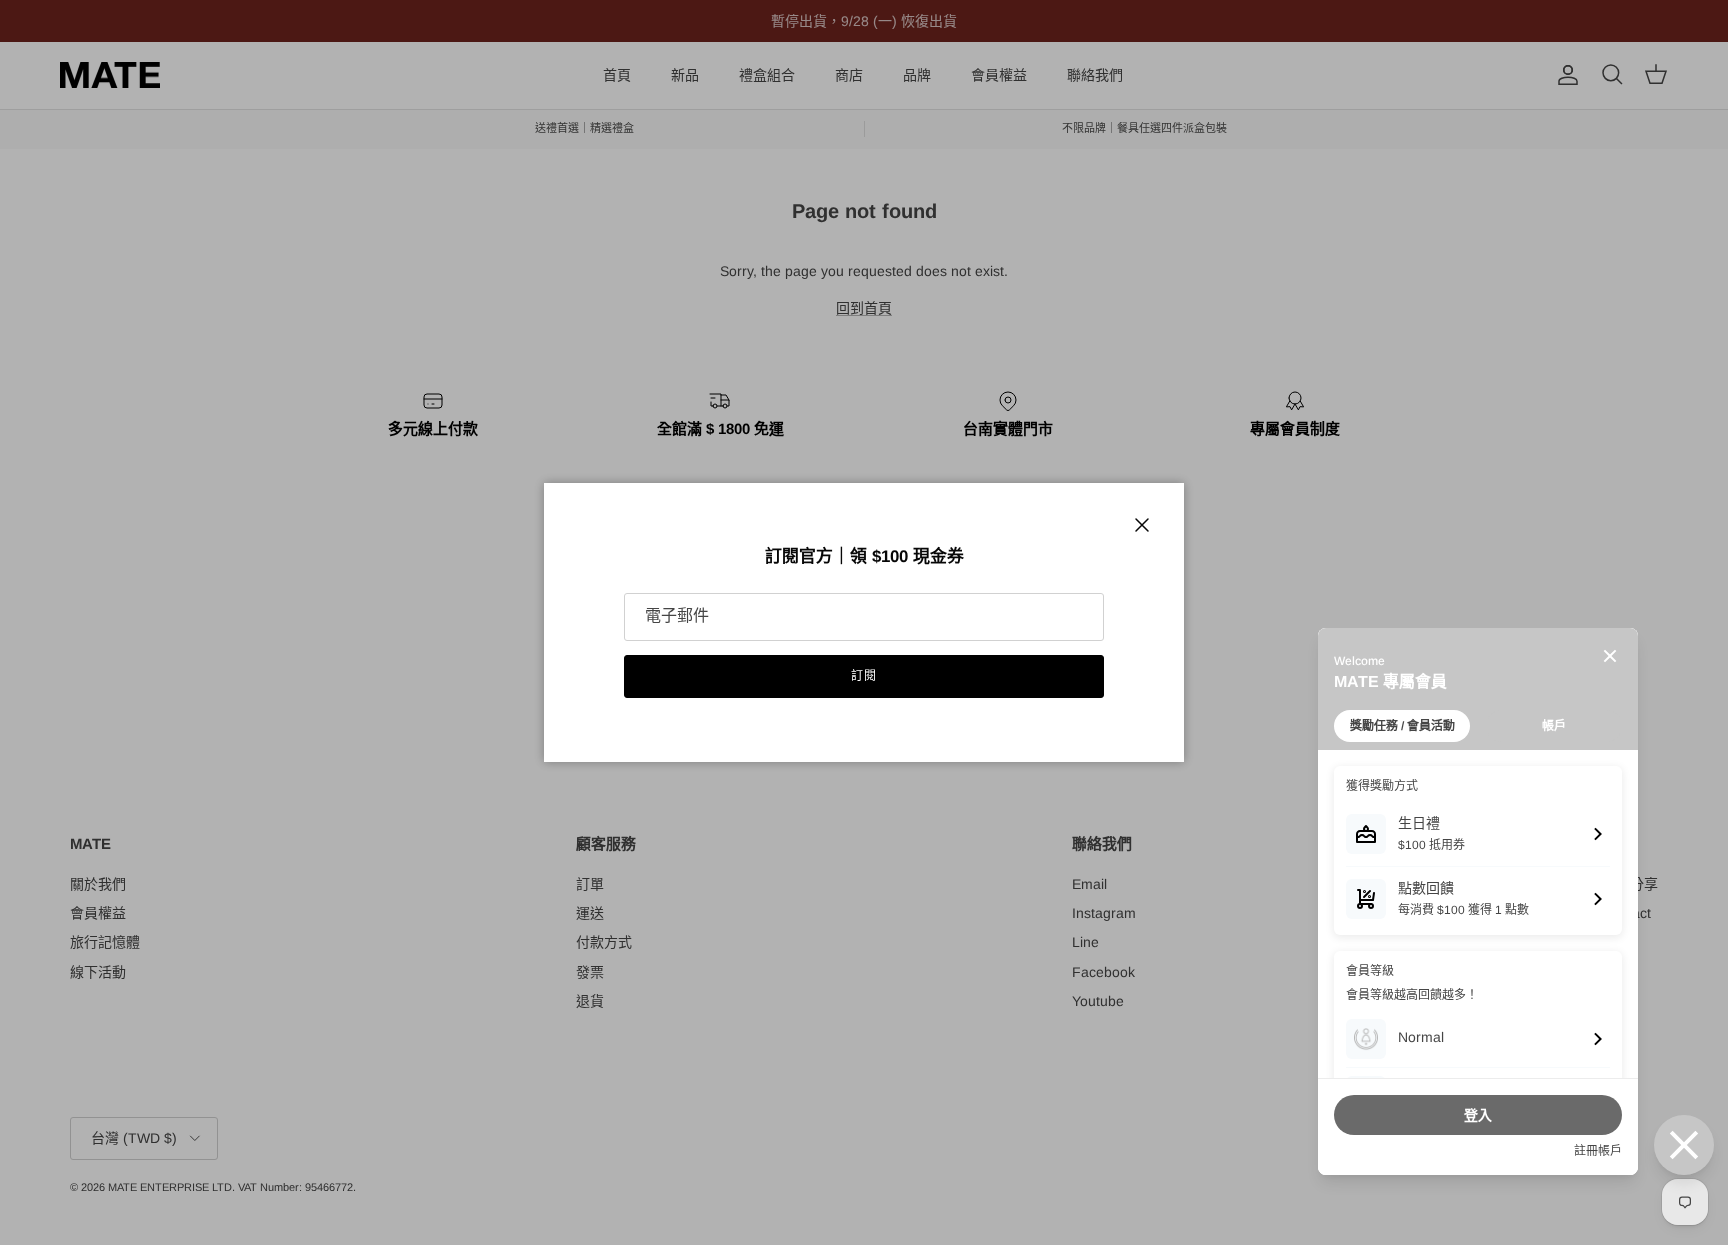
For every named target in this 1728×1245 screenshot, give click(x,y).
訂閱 (864, 676)
